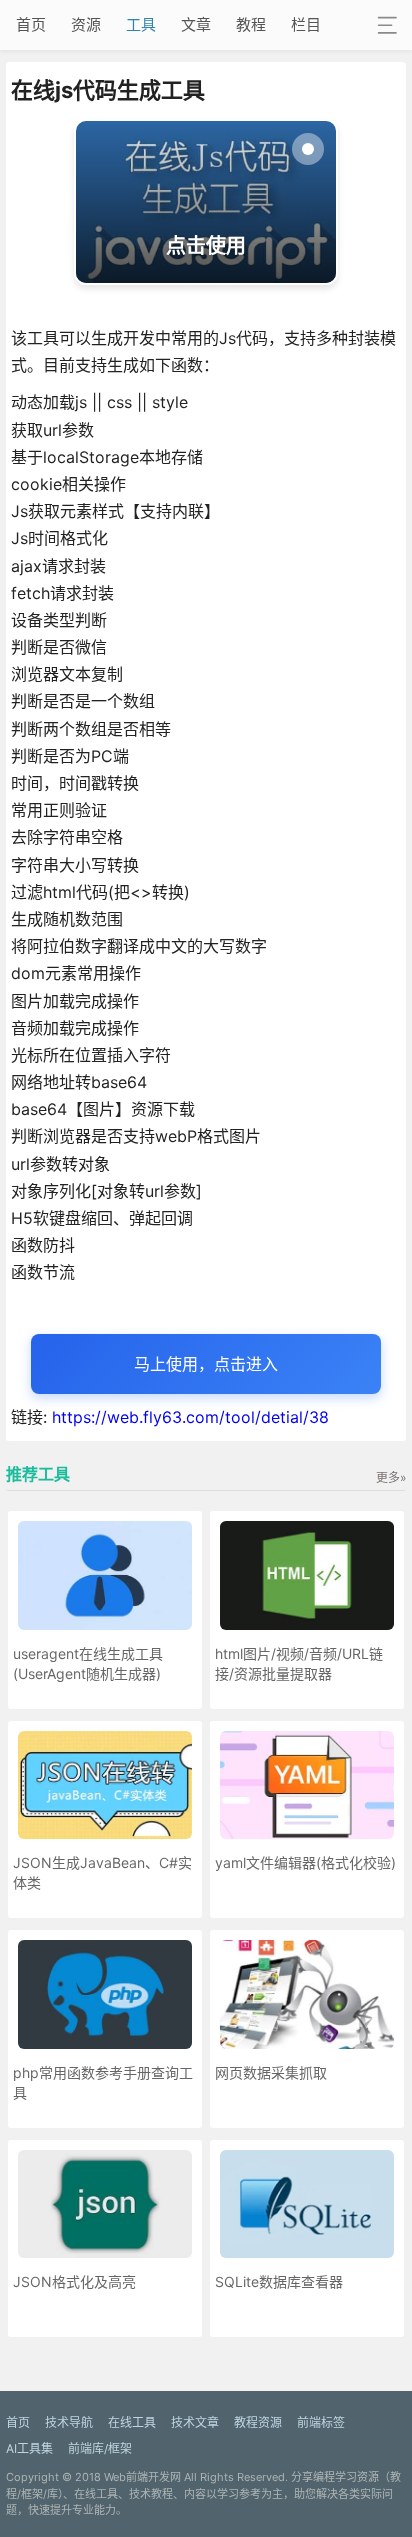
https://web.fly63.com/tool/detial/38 (190, 1417)
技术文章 (195, 2422)
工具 (141, 24)
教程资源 (258, 2422)
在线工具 (132, 2422)
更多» (391, 1477)
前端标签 (321, 2422)
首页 (31, 24)
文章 (196, 24)
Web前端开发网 (142, 2477)
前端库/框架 (100, 2448)
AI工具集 (29, 2448)
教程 (251, 24)
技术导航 (69, 2422)
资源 (86, 24)
